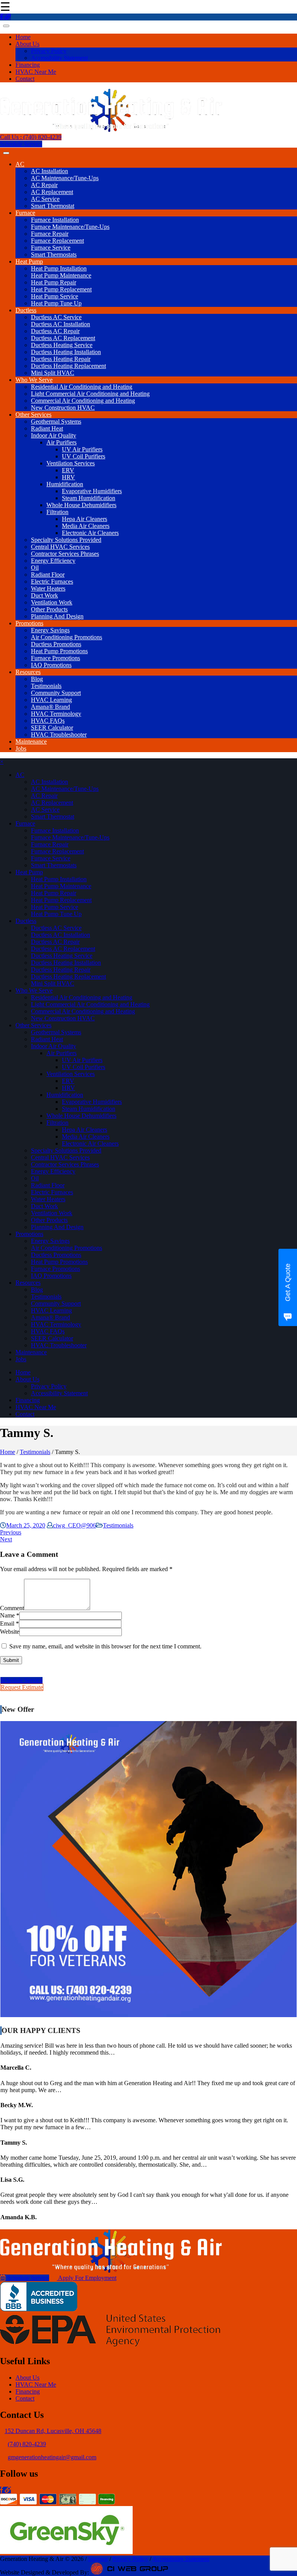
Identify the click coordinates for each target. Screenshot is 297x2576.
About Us (27, 44)
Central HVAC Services (60, 547)
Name (7, 1615)
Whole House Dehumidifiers (81, 505)
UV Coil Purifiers (84, 456)
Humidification (65, 484)
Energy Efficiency (53, 561)
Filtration (57, 512)
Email (7, 1623)
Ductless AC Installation (61, 324)
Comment (12, 1608)
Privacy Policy (49, 51)
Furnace (25, 213)
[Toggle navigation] (6, 26)
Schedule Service (21, 144)
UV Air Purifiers (82, 449)
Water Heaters (48, 588)
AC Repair (44, 185)
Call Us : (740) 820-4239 (31, 137)
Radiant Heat (47, 428)
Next (6, 1539)
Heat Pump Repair (54, 282)
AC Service (45, 199)
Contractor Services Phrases (65, 554)
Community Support (56, 693)
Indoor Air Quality (54, 435)
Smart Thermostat (53, 206)
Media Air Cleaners (86, 526)
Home (23, 37)
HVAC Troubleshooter (59, 735)
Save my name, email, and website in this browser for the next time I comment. (105, 1646)
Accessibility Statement (59, 58)
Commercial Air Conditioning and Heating (83, 401)
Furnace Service (51, 248)
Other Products (49, 609)
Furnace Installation (55, 220)
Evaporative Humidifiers (92, 491)
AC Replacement (52, 192)
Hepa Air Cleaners (84, 519)
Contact (25, 79)
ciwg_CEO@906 (74, 1525)
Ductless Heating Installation (66, 352)
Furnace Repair (50, 234)
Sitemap (98, 2559)
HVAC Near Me (36, 72)
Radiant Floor (48, 575)
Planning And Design (57, 616)
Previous (11, 1532)
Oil (35, 568)
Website (10, 1632)
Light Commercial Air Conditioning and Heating (90, 394)
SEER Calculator (52, 728)
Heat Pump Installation (59, 268)
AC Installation (49, 171)
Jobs (21, 748)
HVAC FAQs (48, 721)
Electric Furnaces (52, 581)
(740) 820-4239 (27, 2444)
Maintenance (31, 741)
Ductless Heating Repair (61, 359)
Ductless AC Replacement (63, 338)
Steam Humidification (89, 498)
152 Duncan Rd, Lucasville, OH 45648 (53, 2431)
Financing (28, 65)
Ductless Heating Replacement (68, 366)
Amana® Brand (50, 707)
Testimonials (46, 686)
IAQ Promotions (51, 665)
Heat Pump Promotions (59, 651)
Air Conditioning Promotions (67, 637)
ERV (68, 470)
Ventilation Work (52, 602)
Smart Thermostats (54, 255)
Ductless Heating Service (62, 345)
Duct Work (44, 595)
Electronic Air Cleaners (90, 533)
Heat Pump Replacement (61, 289)
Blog (37, 679)
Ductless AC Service (56, 317)
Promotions (29, 623)
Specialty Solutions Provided (66, 540)
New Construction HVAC (63, 408)
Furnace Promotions (55, 658)
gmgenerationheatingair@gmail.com (52, 2457)
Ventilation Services (71, 463)
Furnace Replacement (57, 241)
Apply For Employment (87, 2278)
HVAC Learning (51, 700)
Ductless (26, 310)
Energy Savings (50, 630)
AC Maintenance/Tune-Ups (65, 178)
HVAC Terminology (56, 714)
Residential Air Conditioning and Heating (82, 387)
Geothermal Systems (56, 421)
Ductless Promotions (56, 644)
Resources (28, 672)
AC (20, 164)
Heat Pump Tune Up (56, 303)
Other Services (33, 415)
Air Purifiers (61, 442)
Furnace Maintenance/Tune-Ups (70, 227)
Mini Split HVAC (53, 373)
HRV (68, 477)
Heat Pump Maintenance (61, 275)
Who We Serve (34, 380)
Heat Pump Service (55, 296)
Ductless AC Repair (55, 331)
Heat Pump (29, 261)
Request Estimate (22, 1687)
